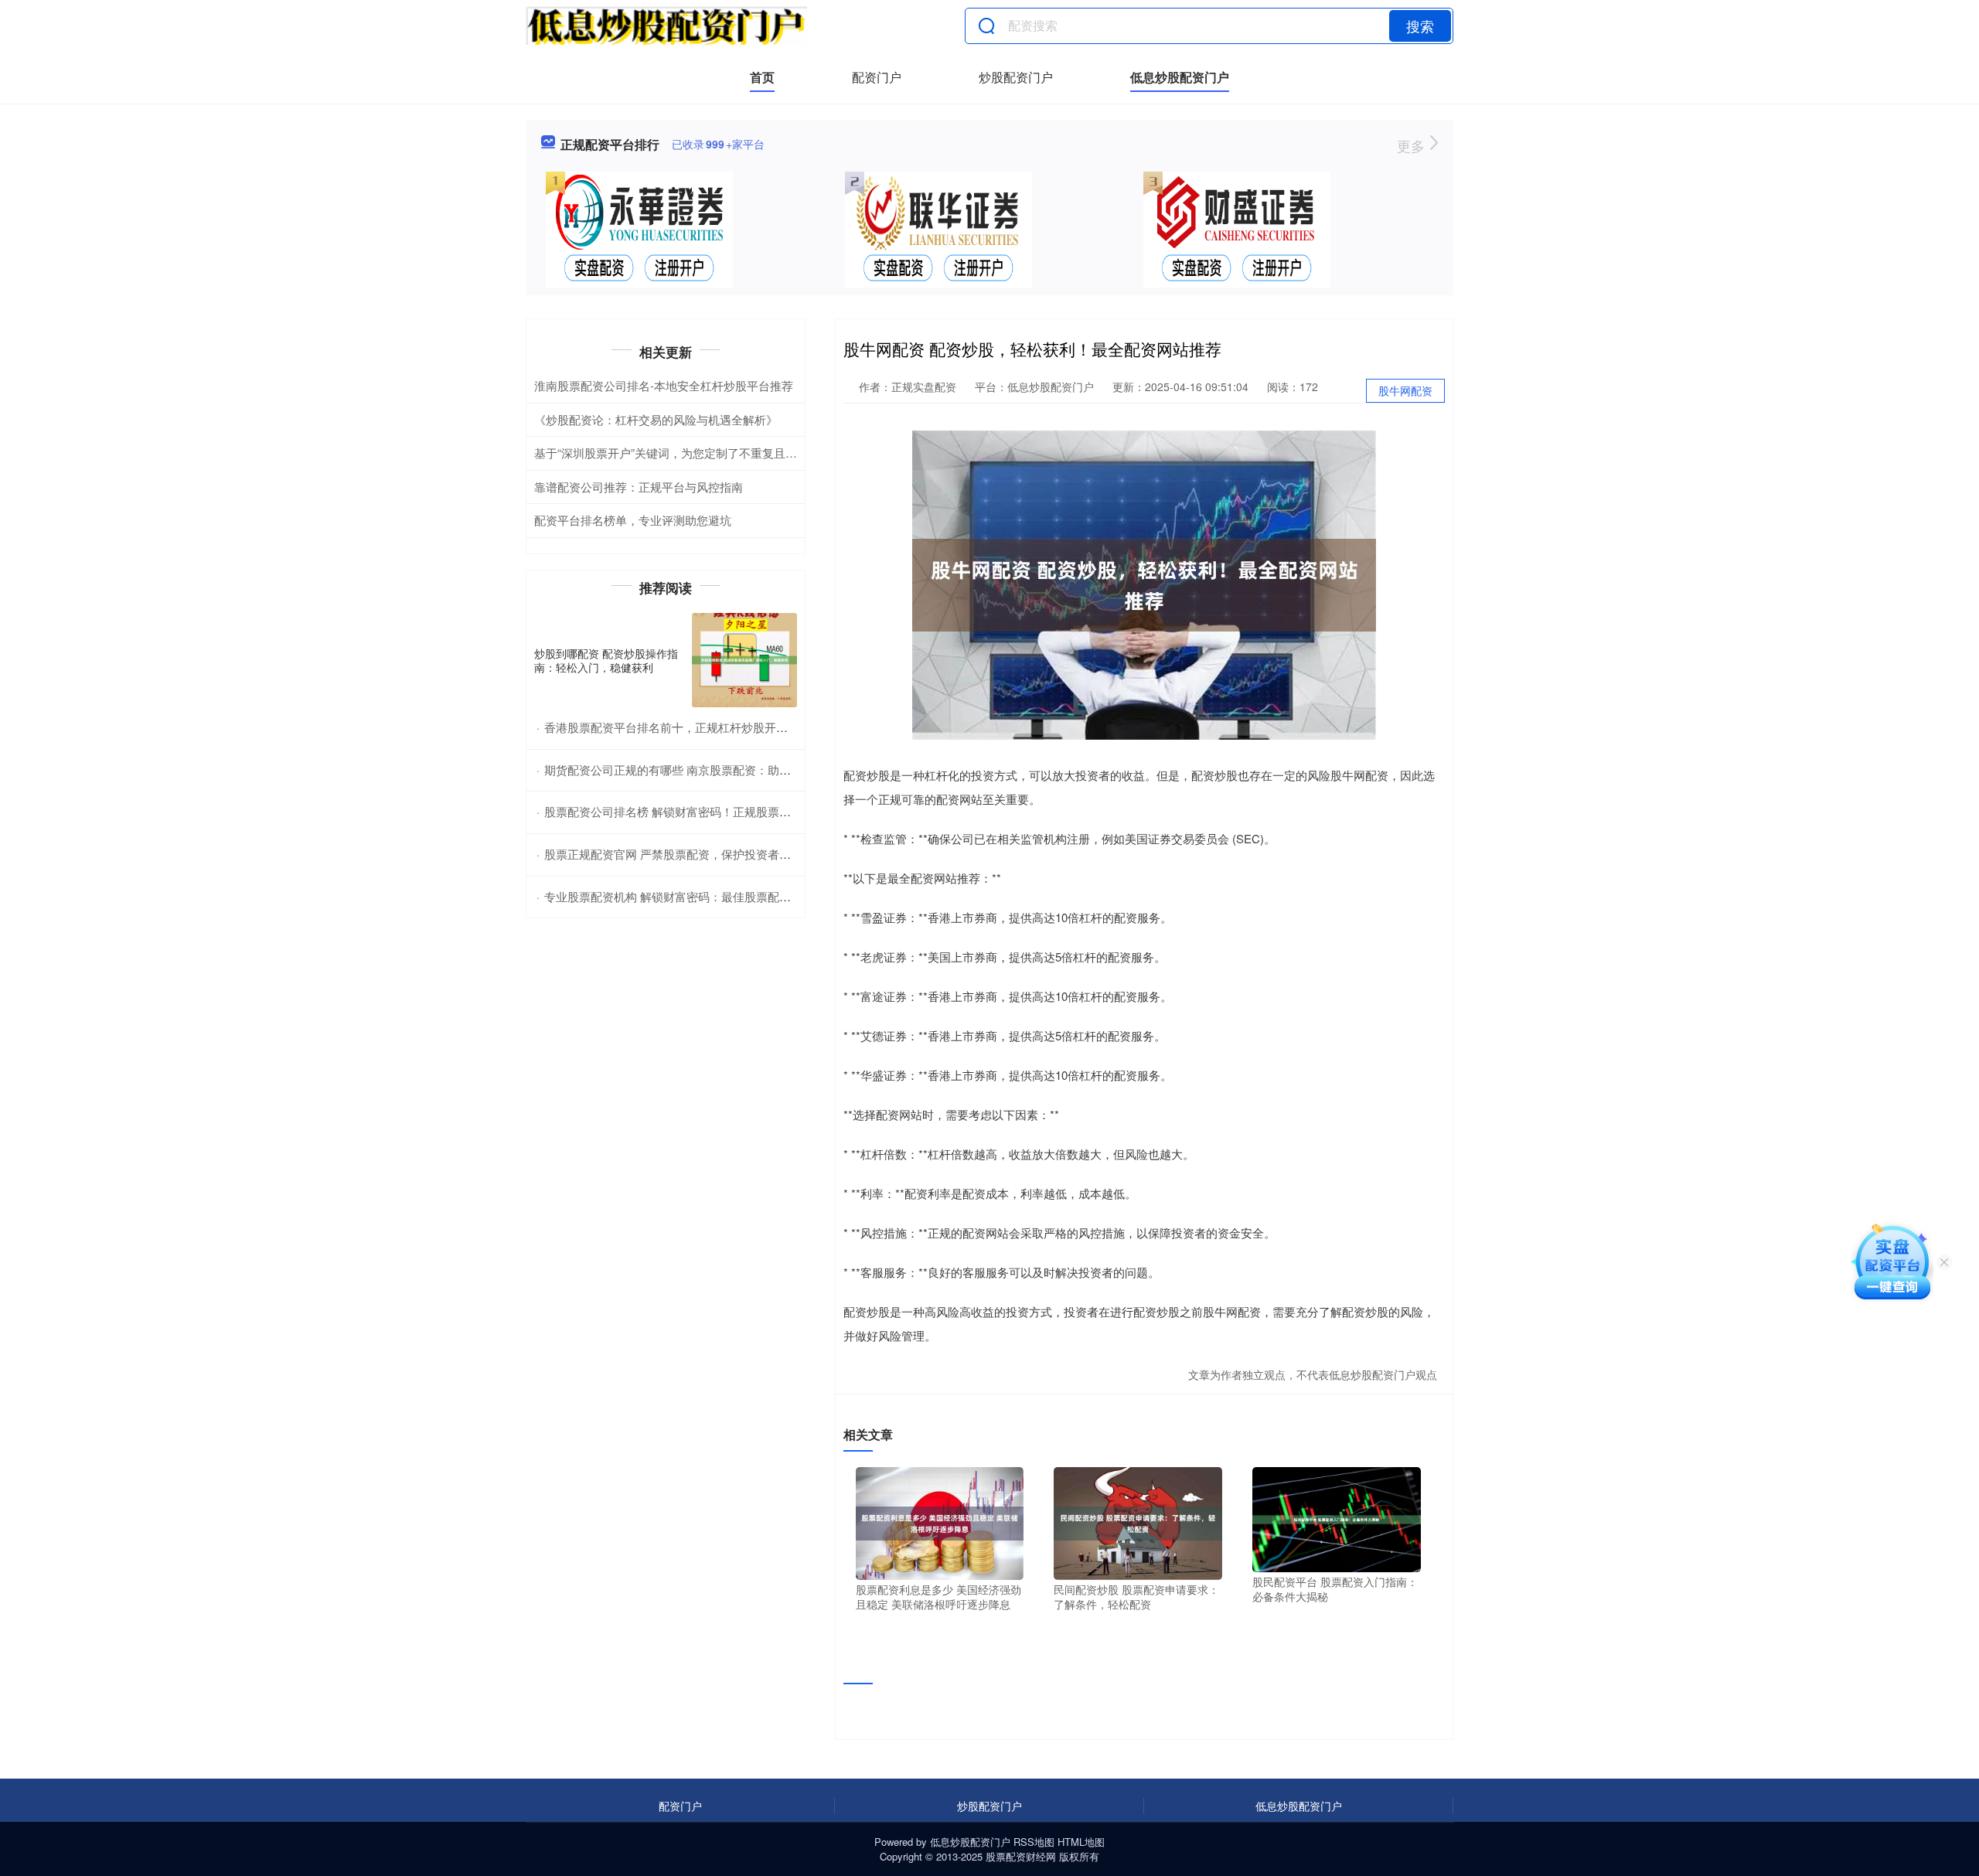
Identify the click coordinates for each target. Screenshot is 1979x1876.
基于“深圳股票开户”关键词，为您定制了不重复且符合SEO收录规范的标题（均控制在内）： (771, 453)
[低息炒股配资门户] (666, 26)
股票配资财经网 (1021, 1856)
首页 (762, 77)
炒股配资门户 (1016, 77)
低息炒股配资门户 (1180, 77)
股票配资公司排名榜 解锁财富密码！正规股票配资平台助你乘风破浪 (720, 811)
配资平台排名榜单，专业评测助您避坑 (633, 520)
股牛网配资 (1405, 390)
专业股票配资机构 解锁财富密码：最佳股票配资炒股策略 (691, 896)
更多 (1413, 145)
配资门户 (877, 77)
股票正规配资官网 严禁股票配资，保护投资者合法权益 (685, 854)
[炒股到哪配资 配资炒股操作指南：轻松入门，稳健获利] (744, 661)
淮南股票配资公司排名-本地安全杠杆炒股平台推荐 (664, 385)
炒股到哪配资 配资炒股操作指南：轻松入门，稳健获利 (606, 660)
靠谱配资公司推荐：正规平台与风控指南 (639, 487)
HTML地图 (1081, 1842)
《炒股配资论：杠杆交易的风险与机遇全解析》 (656, 419)
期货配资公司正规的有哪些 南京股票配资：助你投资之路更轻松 (708, 769)
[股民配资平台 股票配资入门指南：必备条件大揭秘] (1337, 1518)
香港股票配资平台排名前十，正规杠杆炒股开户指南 (678, 727)
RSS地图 (1034, 1842)
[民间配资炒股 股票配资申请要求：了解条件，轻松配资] (1138, 1522)
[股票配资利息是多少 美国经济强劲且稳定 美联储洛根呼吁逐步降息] (940, 1522)
